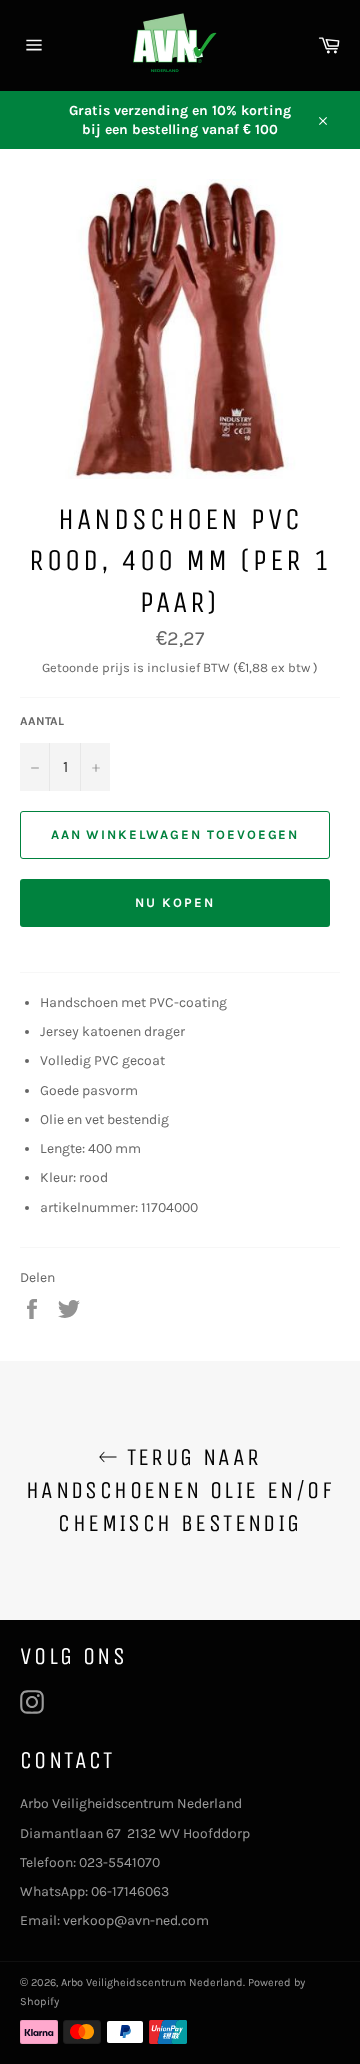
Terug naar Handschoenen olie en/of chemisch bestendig (180, 1490)
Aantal (42, 721)
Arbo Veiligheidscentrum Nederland (152, 1982)
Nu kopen (175, 902)
